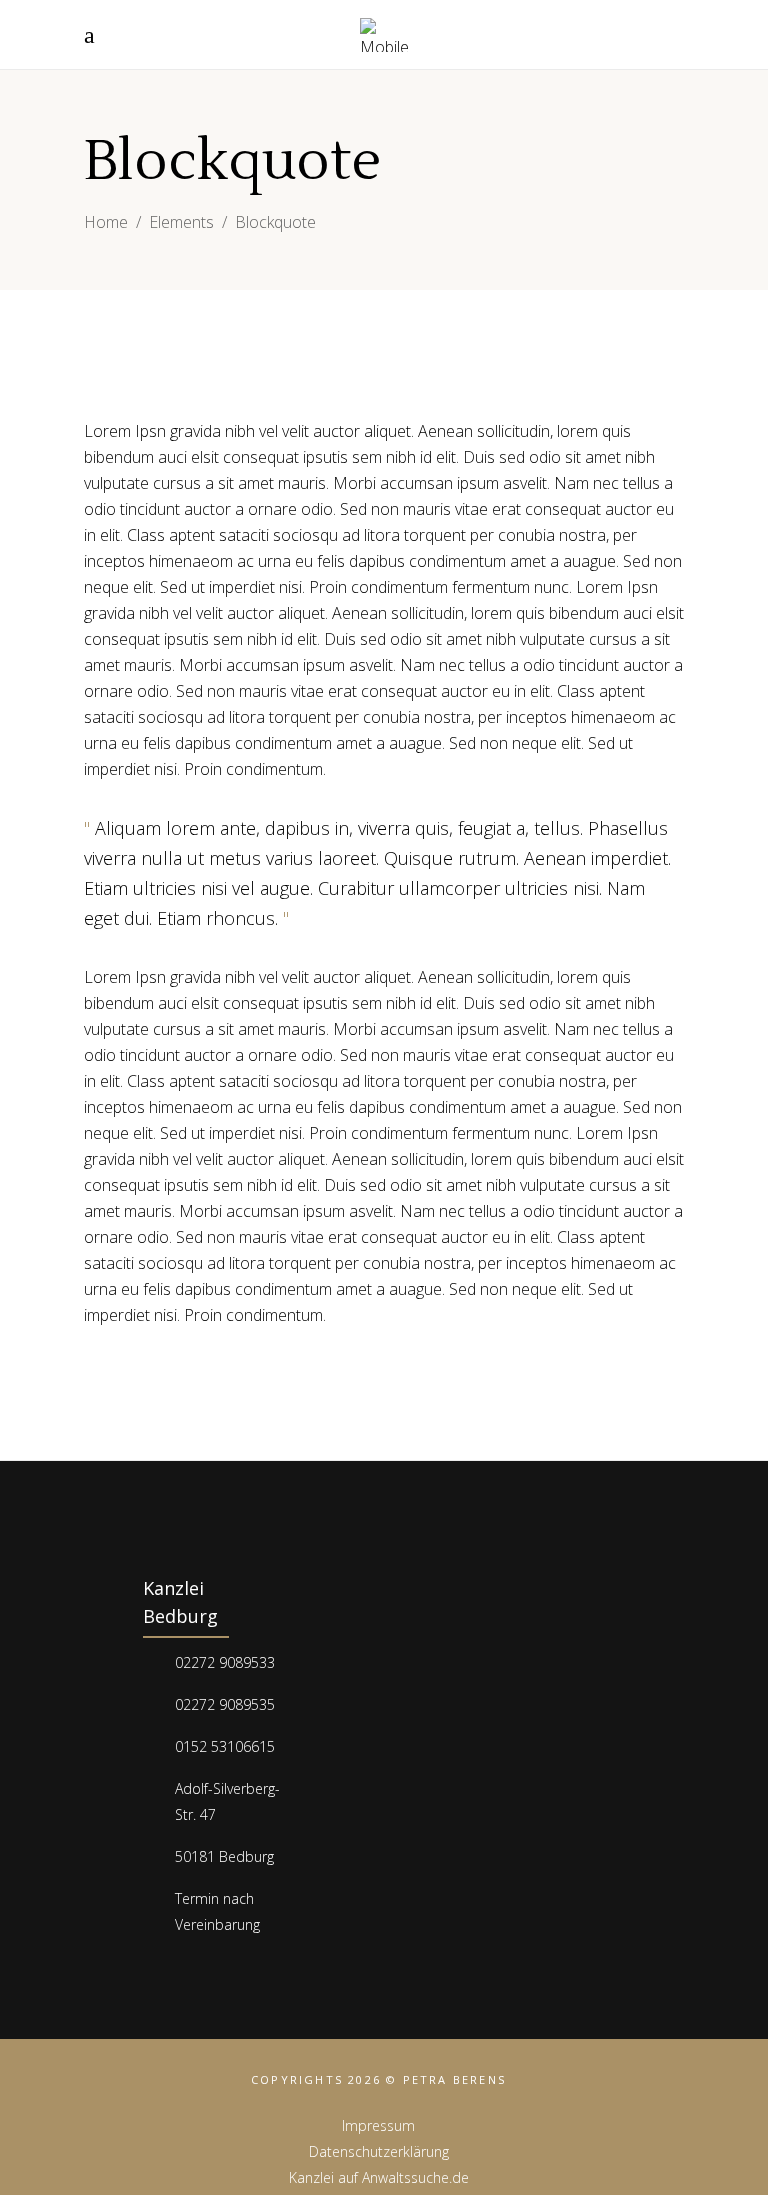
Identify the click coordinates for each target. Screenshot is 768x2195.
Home (106, 222)
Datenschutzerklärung (379, 2151)
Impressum (378, 2125)
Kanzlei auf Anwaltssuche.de (379, 2177)
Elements (181, 222)
